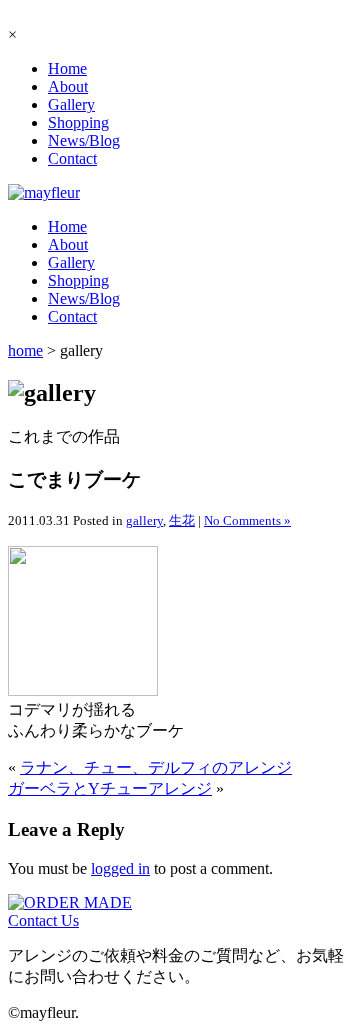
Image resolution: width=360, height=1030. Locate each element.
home (25, 350)
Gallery (71, 104)
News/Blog (84, 140)
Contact (72, 158)
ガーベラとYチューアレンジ (110, 788)
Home (67, 68)
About (68, 86)
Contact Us (43, 920)
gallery (144, 520)
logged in (120, 868)
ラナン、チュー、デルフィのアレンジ (156, 767)
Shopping (78, 122)
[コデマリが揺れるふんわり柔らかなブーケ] (83, 690)
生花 (182, 520)
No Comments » (247, 520)
